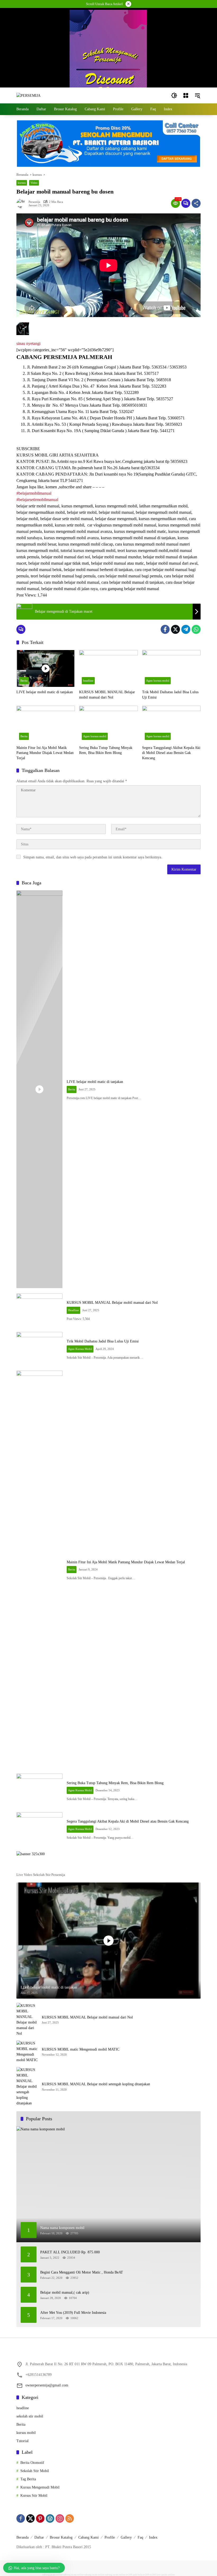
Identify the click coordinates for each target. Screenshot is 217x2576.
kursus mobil (26, 2433)
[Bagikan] (196, 203)
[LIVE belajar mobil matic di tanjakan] (46, 668)
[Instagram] (60, 2518)
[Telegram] (186, 629)
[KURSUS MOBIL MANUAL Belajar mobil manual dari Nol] (108, 668)
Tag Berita (28, 2479)
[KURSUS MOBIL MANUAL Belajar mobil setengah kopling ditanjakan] (27, 2086)
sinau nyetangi (28, 343)
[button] (174, 95)
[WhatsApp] (196, 629)
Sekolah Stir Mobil (35, 2471)
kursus (22, 183)
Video (34, 183)
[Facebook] (165, 629)
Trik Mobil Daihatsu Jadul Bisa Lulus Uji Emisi (170, 695)
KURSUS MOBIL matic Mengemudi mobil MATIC (81, 2049)
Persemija (34, 202)
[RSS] (70, 2518)
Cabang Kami (89, 2537)
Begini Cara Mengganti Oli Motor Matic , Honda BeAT (82, 2272)
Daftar (39, 2537)
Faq (140, 2537)
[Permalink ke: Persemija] (22, 203)
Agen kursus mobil (158, 681)
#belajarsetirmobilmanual (37, 500)
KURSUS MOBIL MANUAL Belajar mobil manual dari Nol (107, 695)
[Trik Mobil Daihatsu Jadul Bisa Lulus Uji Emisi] (171, 668)
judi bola (137, 2575)
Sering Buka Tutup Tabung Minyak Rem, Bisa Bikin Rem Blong (106, 750)
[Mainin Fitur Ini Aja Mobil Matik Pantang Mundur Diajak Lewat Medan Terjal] (46, 724)
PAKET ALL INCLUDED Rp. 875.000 (70, 2252)
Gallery (126, 2537)
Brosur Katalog (61, 2537)
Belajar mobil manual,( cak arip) (65, 2292)
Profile (110, 2537)
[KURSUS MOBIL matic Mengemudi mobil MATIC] (27, 2052)
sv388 (129, 2575)
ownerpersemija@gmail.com (47, 2385)
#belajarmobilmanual (34, 493)
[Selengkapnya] (108, 1866)
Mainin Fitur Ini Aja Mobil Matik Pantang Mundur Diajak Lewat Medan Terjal (45, 753)
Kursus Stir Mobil (34, 2496)
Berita (24, 681)
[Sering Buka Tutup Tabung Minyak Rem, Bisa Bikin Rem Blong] (108, 724)
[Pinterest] (40, 2518)
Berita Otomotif (32, 2463)
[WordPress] (50, 2518)
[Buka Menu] (186, 95)
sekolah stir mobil (30, 2416)
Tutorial (22, 2441)
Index (153, 2537)
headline (88, 681)
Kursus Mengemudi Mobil (40, 2487)
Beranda (22, 2537)
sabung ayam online (53, 2575)
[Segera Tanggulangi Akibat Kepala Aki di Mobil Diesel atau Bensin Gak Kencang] (171, 724)
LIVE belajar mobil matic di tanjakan (45, 692)
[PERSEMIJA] (28, 95)
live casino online (166, 2575)
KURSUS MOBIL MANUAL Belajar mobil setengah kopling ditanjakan (96, 2084)
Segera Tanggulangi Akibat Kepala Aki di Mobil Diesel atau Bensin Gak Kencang (171, 753)
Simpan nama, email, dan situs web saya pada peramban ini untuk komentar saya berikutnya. (93, 857)
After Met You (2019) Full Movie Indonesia (73, 2313)
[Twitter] (175, 629)
